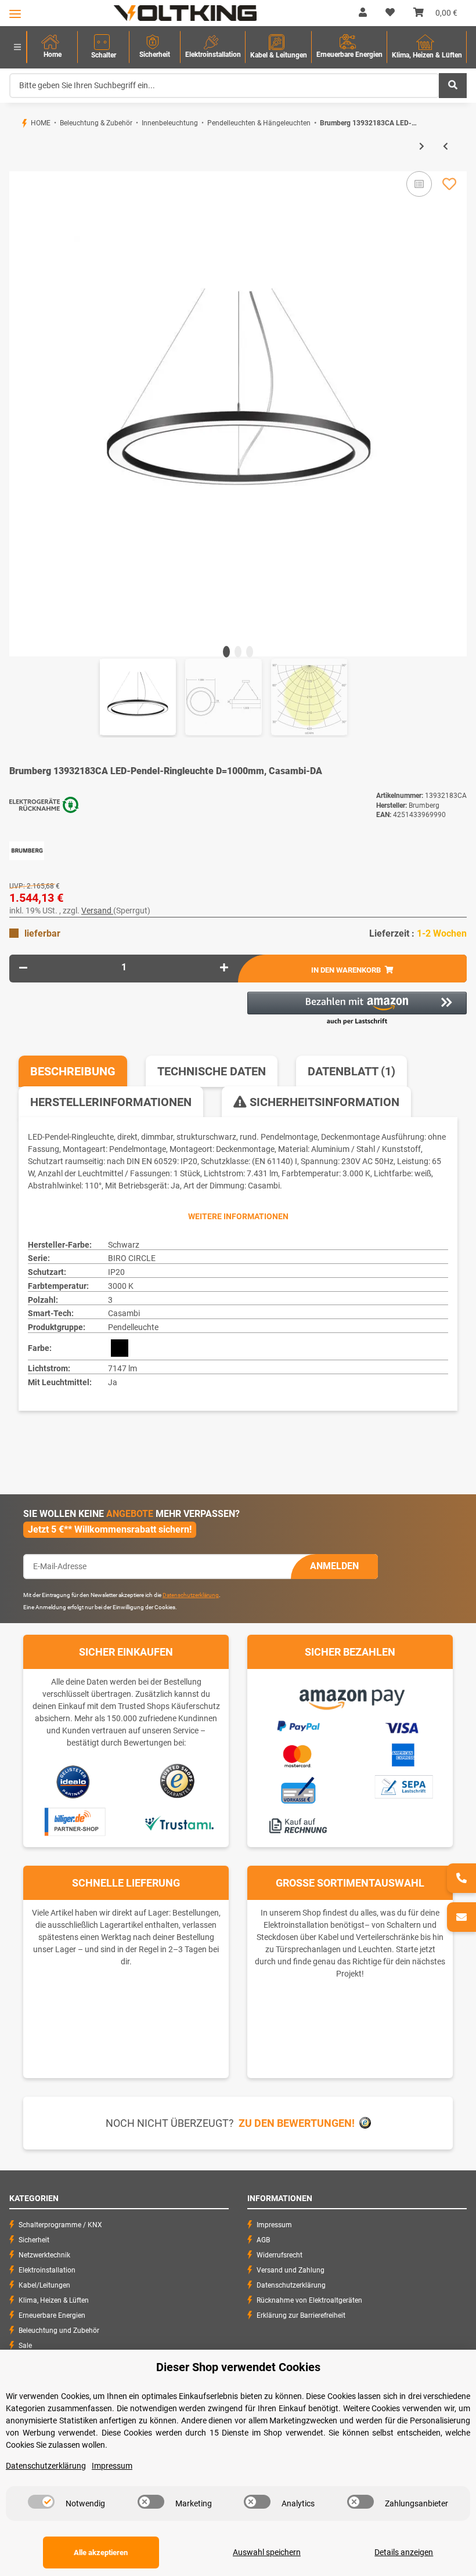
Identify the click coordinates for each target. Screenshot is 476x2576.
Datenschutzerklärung (191, 1595)
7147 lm (122, 1368)
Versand (97, 911)
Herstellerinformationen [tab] (111, 1102)
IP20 (116, 1272)
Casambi (124, 1313)
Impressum (274, 2225)
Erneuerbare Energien (52, 2315)
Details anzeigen (404, 2552)
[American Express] (403, 1754)
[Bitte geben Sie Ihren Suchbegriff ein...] (453, 86)
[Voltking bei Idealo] (73, 1781)
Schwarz (124, 1245)
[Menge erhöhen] (224, 967)
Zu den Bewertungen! (297, 2123)
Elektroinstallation (47, 2270)
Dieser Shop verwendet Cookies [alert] (238, 2367)
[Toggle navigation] (15, 14)
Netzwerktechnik (44, 2255)
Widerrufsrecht (280, 2255)
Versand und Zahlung (291, 2270)
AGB (263, 2240)
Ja (113, 1382)
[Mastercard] (298, 1754)
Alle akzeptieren (101, 2552)
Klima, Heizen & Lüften (54, 2300)
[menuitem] (52, 47)
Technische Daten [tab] (212, 1071)
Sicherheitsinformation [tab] (323, 1102)
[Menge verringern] (23, 967)
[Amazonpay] (350, 1695)
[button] (363, 13)
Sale (25, 2346)
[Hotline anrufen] (461, 1878)
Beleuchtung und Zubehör (59, 2331)
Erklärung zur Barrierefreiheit (301, 2315)
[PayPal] (298, 1725)
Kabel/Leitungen (44, 2285)
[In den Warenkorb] (19, 165)
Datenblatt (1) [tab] (351, 1071)
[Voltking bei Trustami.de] (179, 1822)
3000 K (121, 1286)
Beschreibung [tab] (73, 1071)
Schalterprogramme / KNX (60, 2225)
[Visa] (403, 1726)
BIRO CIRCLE (132, 1258)
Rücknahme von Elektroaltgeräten (309, 2300)
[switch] (41, 2502)
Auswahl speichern (267, 2552)
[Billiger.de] (73, 1822)
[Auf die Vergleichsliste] (419, 184)
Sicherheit (34, 2240)
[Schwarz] (120, 1348)
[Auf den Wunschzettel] (449, 184)
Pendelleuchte (133, 1327)
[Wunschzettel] (390, 13)
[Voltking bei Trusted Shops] (178, 1781)
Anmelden (334, 1566)
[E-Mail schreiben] (461, 1917)
